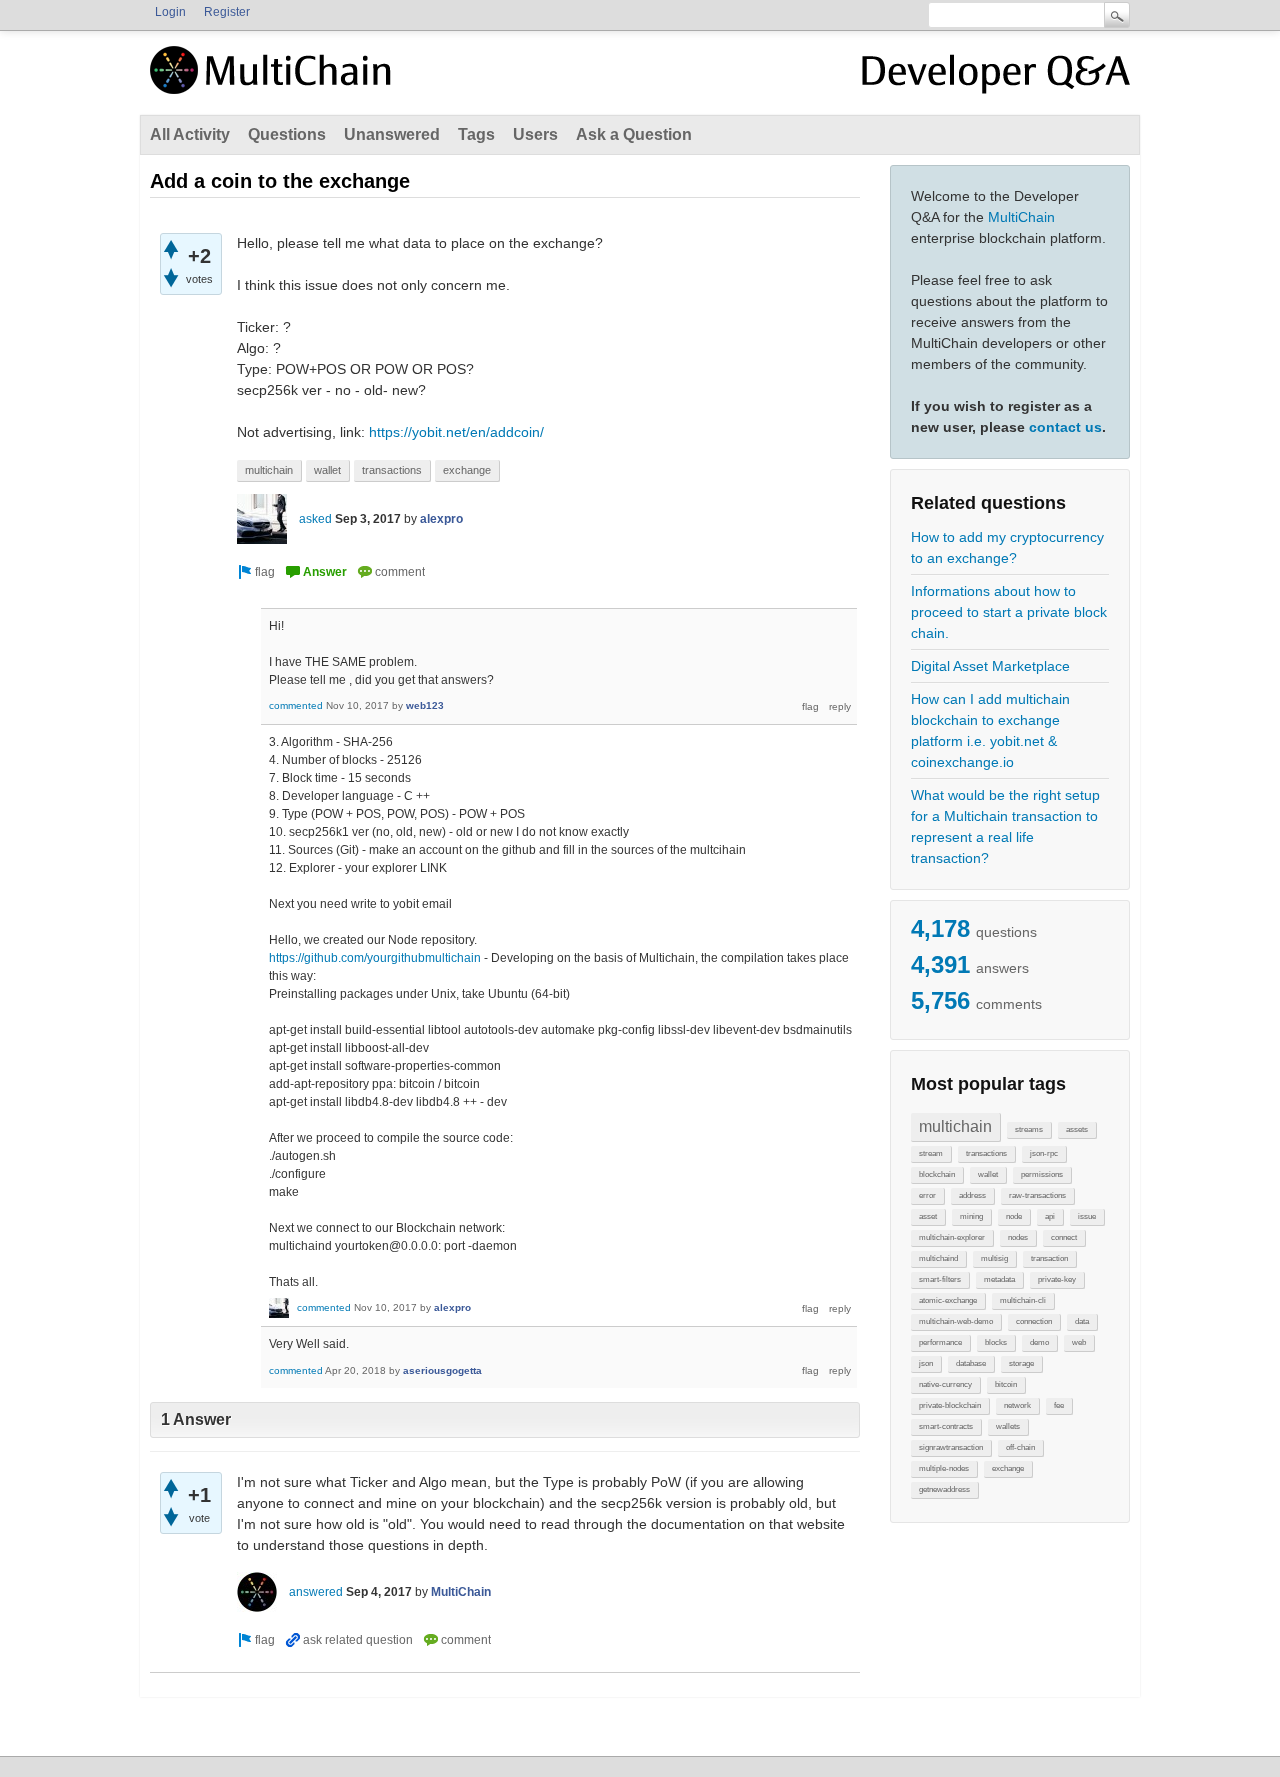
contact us (1065, 427)
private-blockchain (950, 1405)
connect (1064, 1237)
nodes (1018, 1237)
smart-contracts (946, 1426)
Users (535, 134)
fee (1059, 1405)
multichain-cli (1023, 1300)
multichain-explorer (952, 1237)
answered (316, 1592)
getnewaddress (944, 1489)
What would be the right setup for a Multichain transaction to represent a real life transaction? (1005, 826)
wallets (1008, 1426)
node (1014, 1216)
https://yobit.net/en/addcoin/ (456, 432)
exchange (1008, 1468)
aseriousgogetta (442, 1370)
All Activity (190, 134)
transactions (986, 1153)
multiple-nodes (944, 1468)
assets (1077, 1129)
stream (931, 1153)
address (972, 1195)
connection (1034, 1321)
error (927, 1195)
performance (940, 1342)
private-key (1057, 1279)
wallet (988, 1174)
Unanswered (392, 134)
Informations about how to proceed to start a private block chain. (1009, 612)
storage (1021, 1363)
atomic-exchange (948, 1300)
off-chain (1020, 1447)
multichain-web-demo (956, 1321)
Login (170, 12)
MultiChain (1021, 217)
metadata (999, 1279)
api (1050, 1216)
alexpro (441, 519)
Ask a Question (634, 134)
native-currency (945, 1384)
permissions (1042, 1174)
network (1017, 1405)
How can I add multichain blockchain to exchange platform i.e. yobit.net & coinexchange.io (990, 730)
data (1082, 1321)
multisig (994, 1258)
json (926, 1363)
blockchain (937, 1174)
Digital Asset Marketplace (990, 666)
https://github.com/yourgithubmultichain (375, 958)
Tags (476, 134)
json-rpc (1044, 1153)
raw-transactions (1037, 1195)
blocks (996, 1342)
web (1079, 1342)
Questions (287, 134)
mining (971, 1216)
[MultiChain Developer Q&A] (996, 78)
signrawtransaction (951, 1447)
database (971, 1363)
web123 (425, 705)
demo (1039, 1342)
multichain (955, 1126)
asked (315, 519)
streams (1029, 1129)
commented (296, 705)
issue (1087, 1216)
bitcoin (1006, 1384)
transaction (1049, 1258)
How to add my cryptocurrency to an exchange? (1007, 547)
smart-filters (940, 1279)
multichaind (938, 1258)
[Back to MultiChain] (274, 81)
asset (928, 1216)
